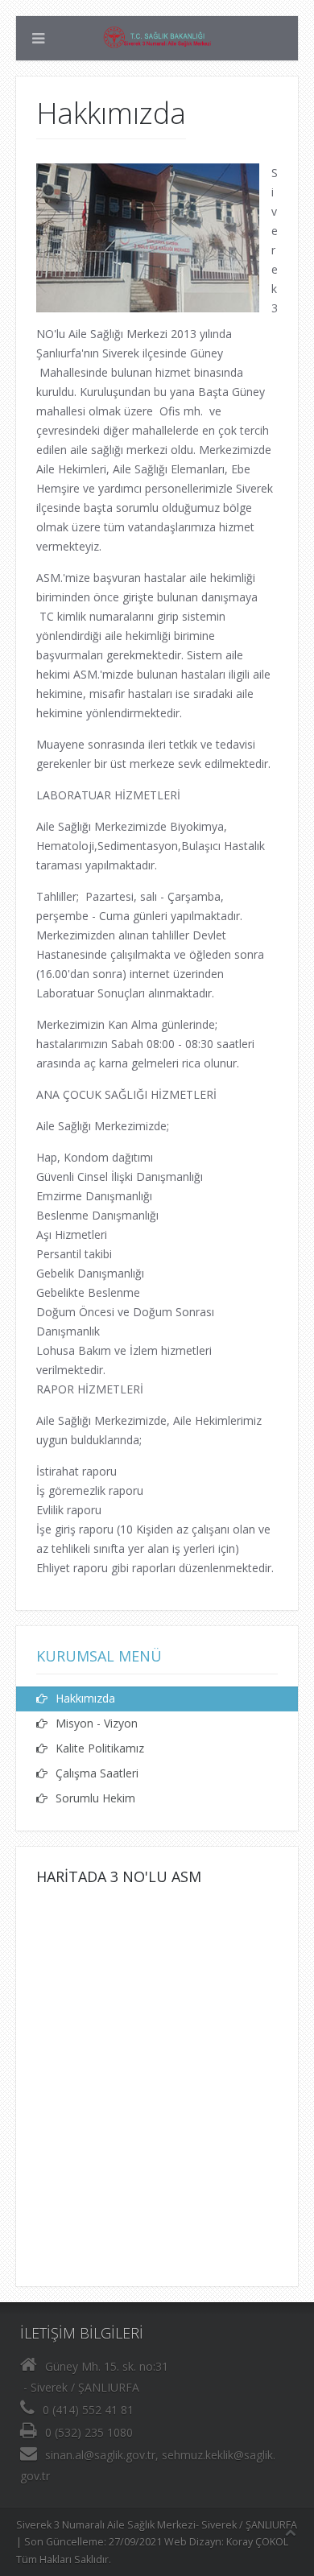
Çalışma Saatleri (97, 1773)
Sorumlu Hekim (95, 1798)
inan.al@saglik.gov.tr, (105, 2455)
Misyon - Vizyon (97, 1723)
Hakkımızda (85, 1698)
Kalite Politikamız (100, 1748)
